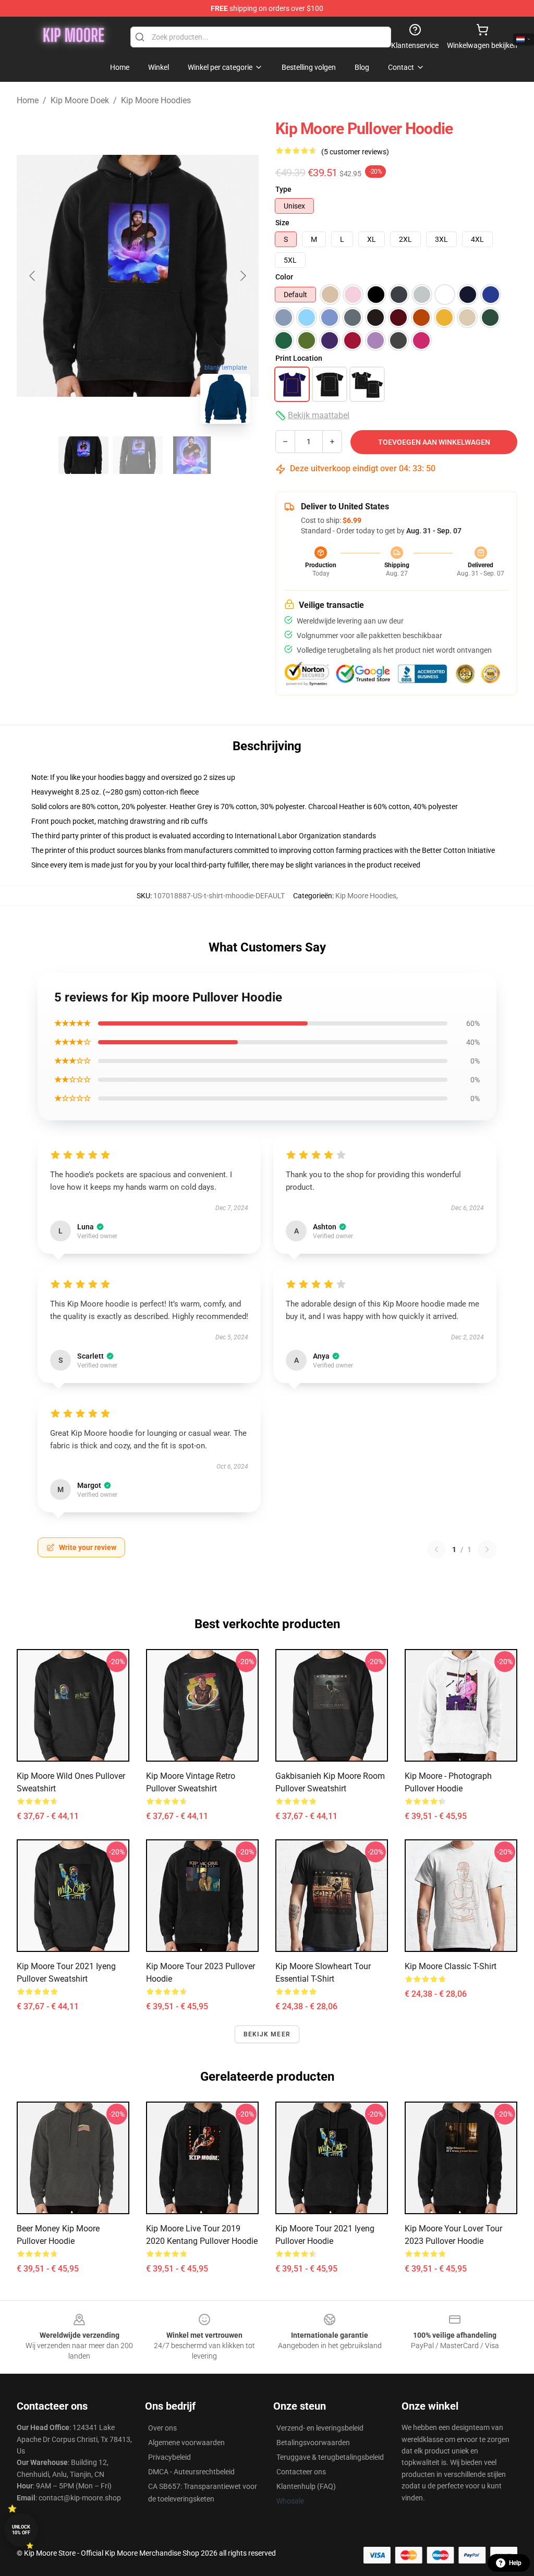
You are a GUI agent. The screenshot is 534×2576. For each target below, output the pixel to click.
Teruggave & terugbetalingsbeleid (330, 2457)
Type (283, 189)
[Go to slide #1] (83, 455)
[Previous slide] (33, 276)
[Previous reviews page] (436, 1549)
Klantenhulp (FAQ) (306, 2486)
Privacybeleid (169, 2457)
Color (284, 277)
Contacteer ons (301, 2472)
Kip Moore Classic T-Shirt (451, 1966)
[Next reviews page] (487, 1549)
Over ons (162, 2428)
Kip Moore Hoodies (156, 100)
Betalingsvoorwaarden (313, 2443)
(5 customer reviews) (355, 152)
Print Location (299, 358)
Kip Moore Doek (80, 100)
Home (28, 100)
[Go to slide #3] (192, 455)
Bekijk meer (267, 2034)
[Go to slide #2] (138, 455)
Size (282, 223)
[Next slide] (242, 276)
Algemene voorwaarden (186, 2443)
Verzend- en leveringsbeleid (320, 2428)
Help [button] (515, 2563)
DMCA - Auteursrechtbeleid (191, 2472)
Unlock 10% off (21, 2530)
